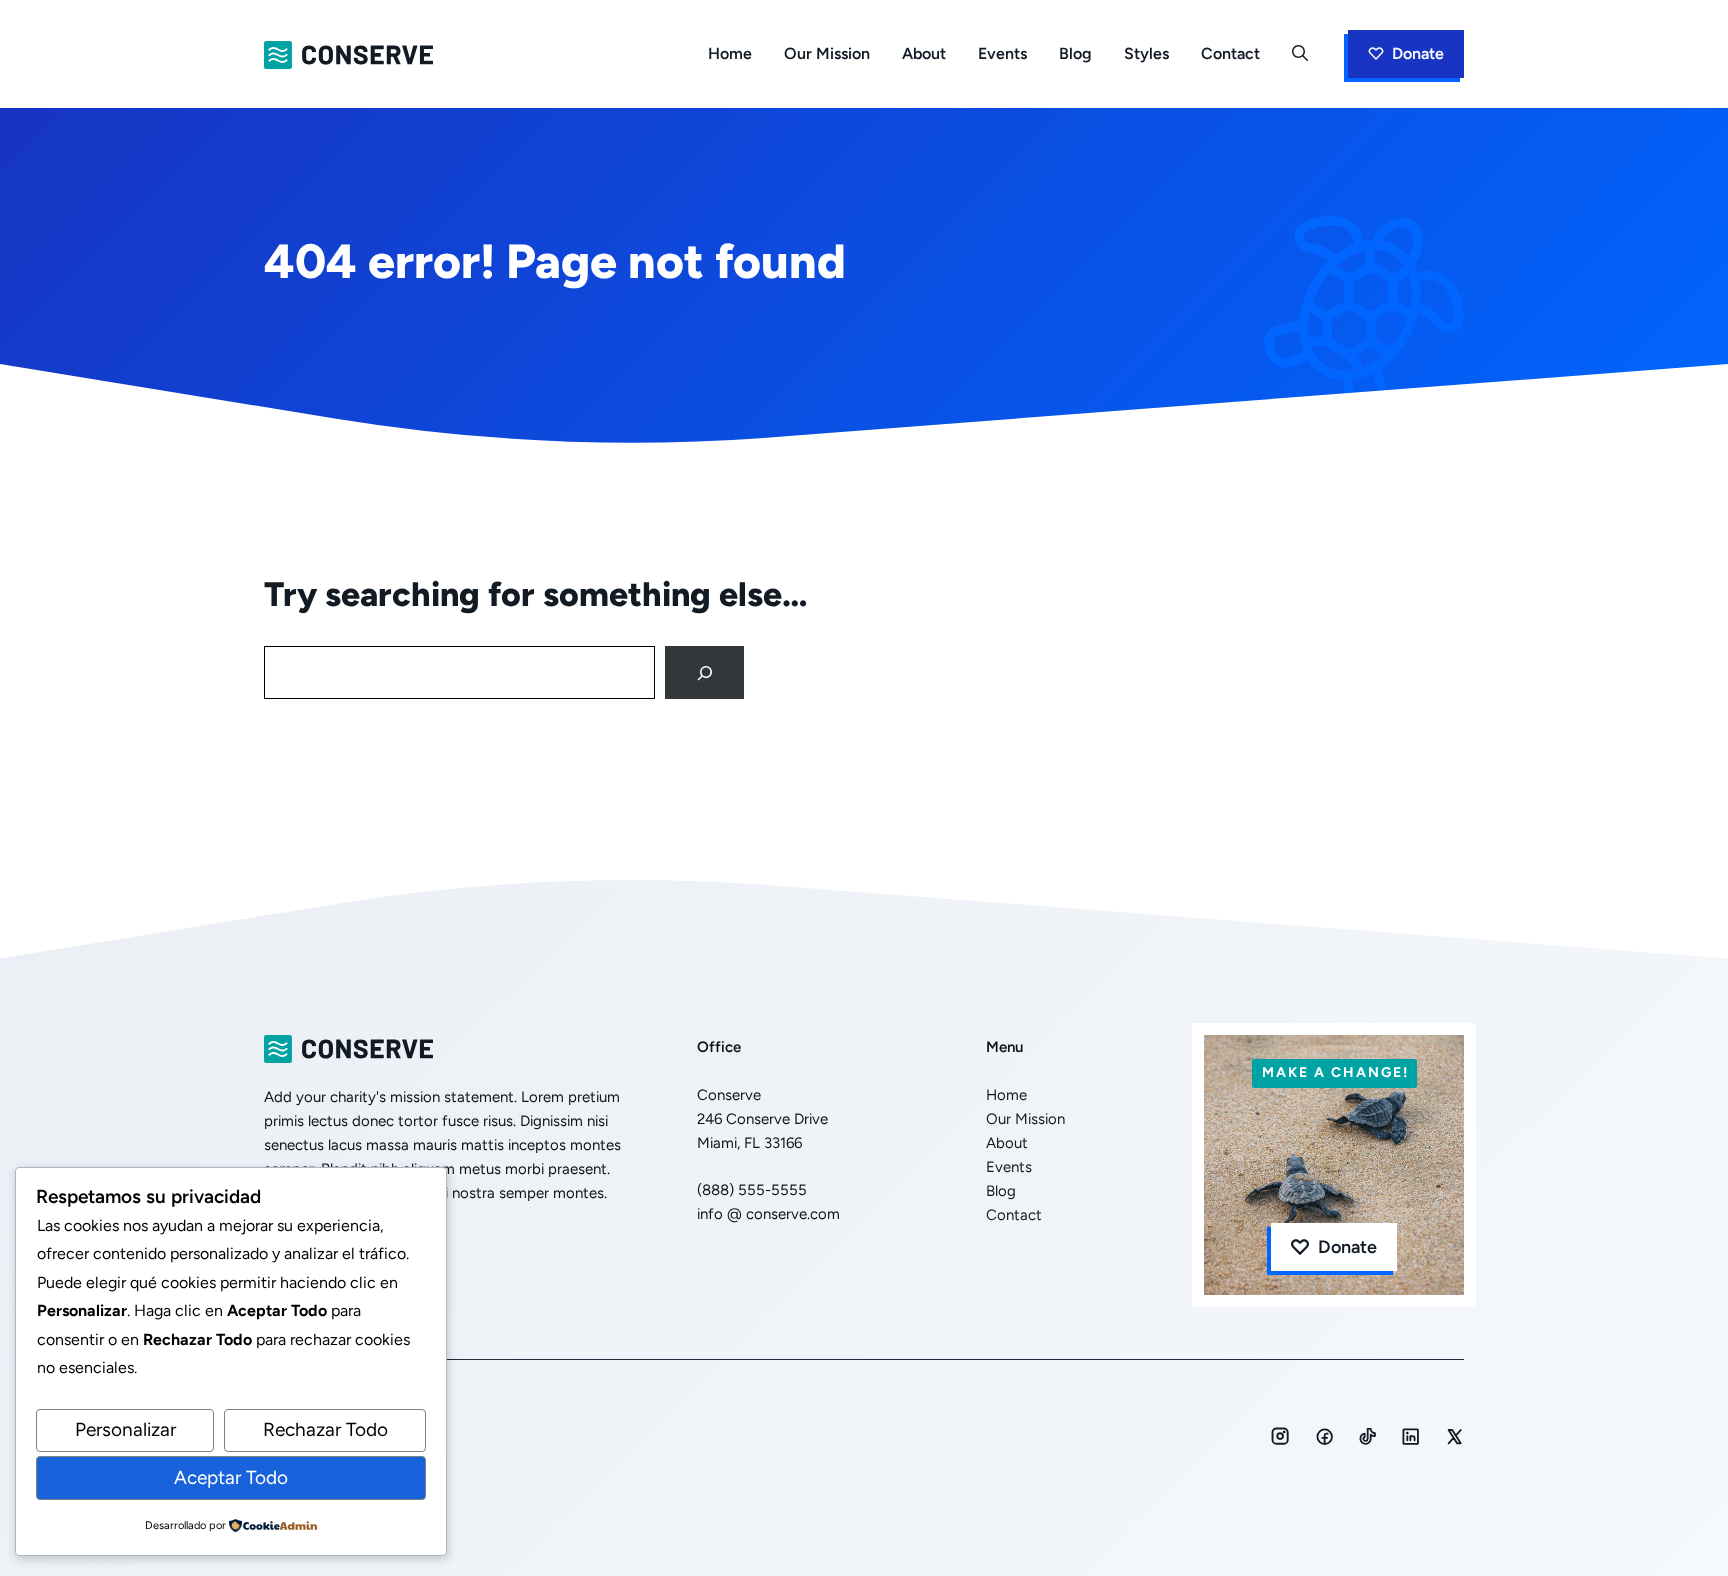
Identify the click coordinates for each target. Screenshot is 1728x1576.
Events (1002, 53)
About (924, 53)
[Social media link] (1280, 1436)
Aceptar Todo (231, 1477)
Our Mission (827, 53)
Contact (1230, 53)
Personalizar (125, 1429)
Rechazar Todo (325, 1429)
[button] (1300, 54)
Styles (1146, 53)
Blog (1075, 53)
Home (730, 53)
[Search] (704, 672)
